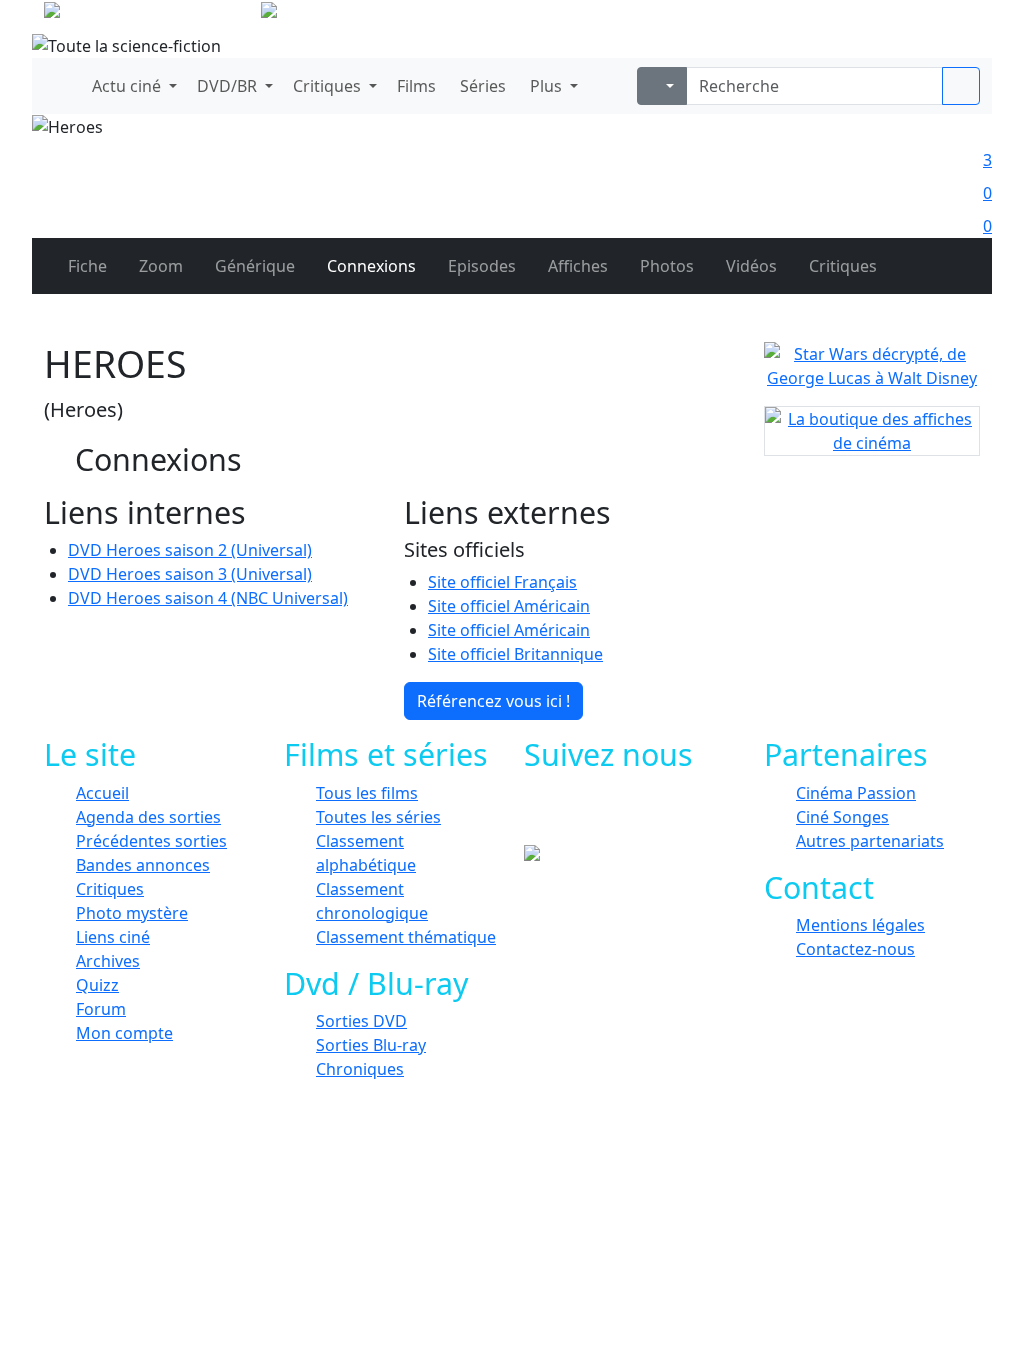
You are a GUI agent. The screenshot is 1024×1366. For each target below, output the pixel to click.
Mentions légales (860, 925)
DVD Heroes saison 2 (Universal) (190, 550)
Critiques (110, 889)
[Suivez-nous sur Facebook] (574, 815)
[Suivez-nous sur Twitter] (619, 815)
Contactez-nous (855, 949)
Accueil (102, 793)
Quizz (97, 985)
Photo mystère (132, 913)
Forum (101, 1009)
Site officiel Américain (509, 606)
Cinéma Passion (856, 793)
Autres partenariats (870, 841)
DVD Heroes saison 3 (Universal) (190, 574)
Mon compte (124, 1033)
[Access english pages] (332, 14)
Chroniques (360, 1069)
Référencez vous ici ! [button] (493, 701)
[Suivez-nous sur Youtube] (664, 815)
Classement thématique (406, 937)
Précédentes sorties (151, 841)
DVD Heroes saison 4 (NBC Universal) (208, 598)
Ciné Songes (842, 817)
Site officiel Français (502, 582)
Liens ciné (113, 937)
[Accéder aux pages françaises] (150, 14)
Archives (108, 961)
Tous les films (367, 793)
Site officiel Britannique (515, 654)
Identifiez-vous (922, 20)
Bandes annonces (143, 865)
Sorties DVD (361, 1021)
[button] (132, 86)
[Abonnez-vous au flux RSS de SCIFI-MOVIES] (709, 815)
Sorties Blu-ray (371, 1045)
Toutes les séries (378, 817)
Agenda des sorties (148, 817)
